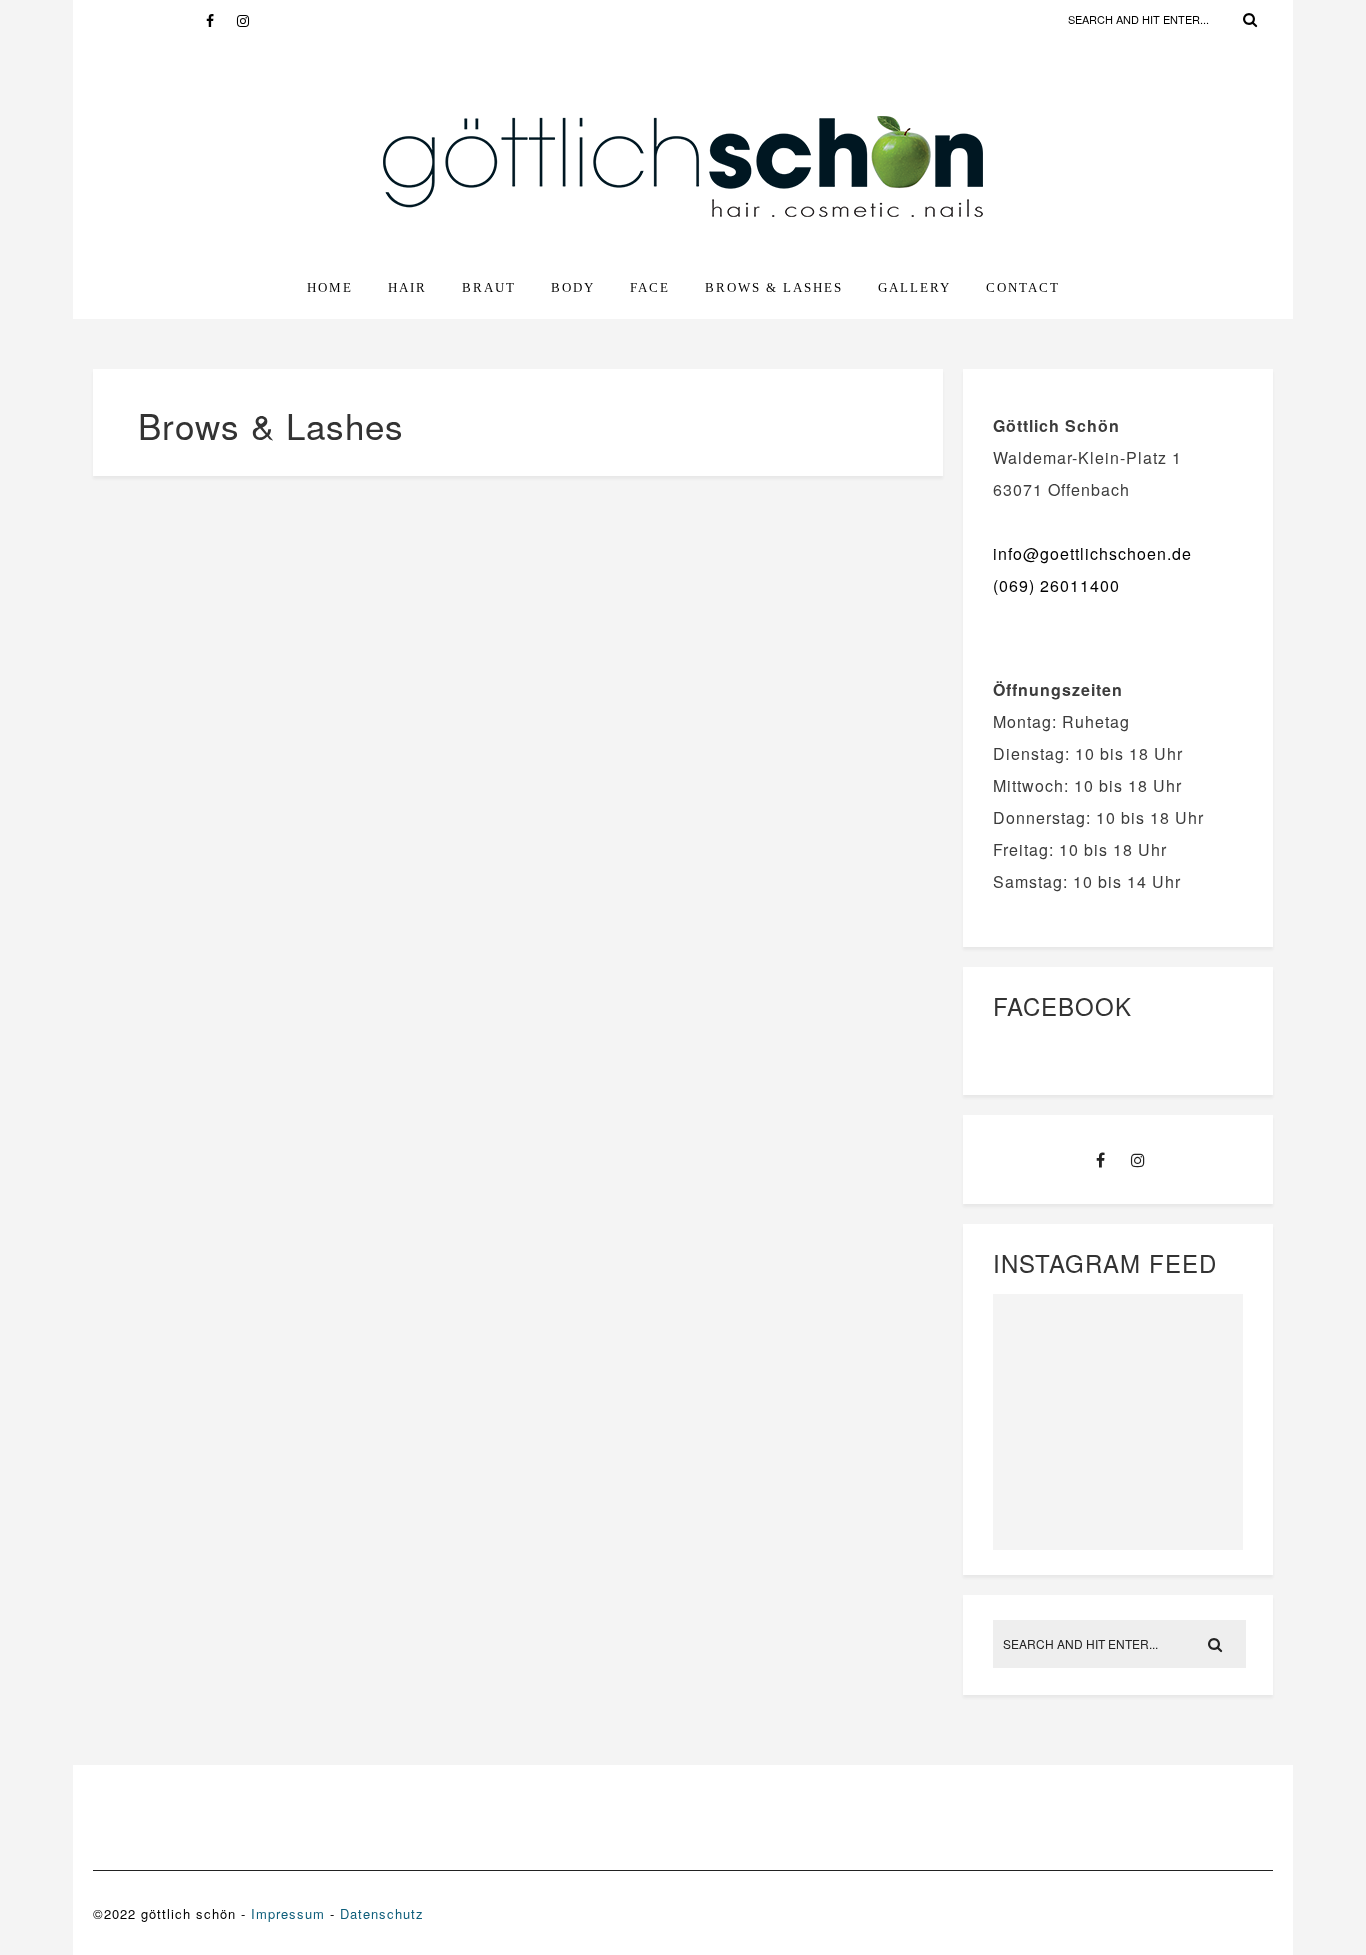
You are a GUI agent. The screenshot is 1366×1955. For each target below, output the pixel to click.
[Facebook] (221, 20)
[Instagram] (252, 20)
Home (330, 287)
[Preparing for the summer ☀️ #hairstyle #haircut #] (1053, 1339)
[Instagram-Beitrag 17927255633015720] (1183, 1417)
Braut (489, 287)
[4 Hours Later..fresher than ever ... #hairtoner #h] (1183, 1494)
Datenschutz (382, 1913)
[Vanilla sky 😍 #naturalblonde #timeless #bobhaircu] (1053, 1494)
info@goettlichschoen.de (1092, 553)
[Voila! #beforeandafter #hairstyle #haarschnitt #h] (1053, 1417)
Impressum (288, 1913)
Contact (1023, 287)
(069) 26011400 (1056, 585)
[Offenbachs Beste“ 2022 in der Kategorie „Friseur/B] (1183, 1339)
